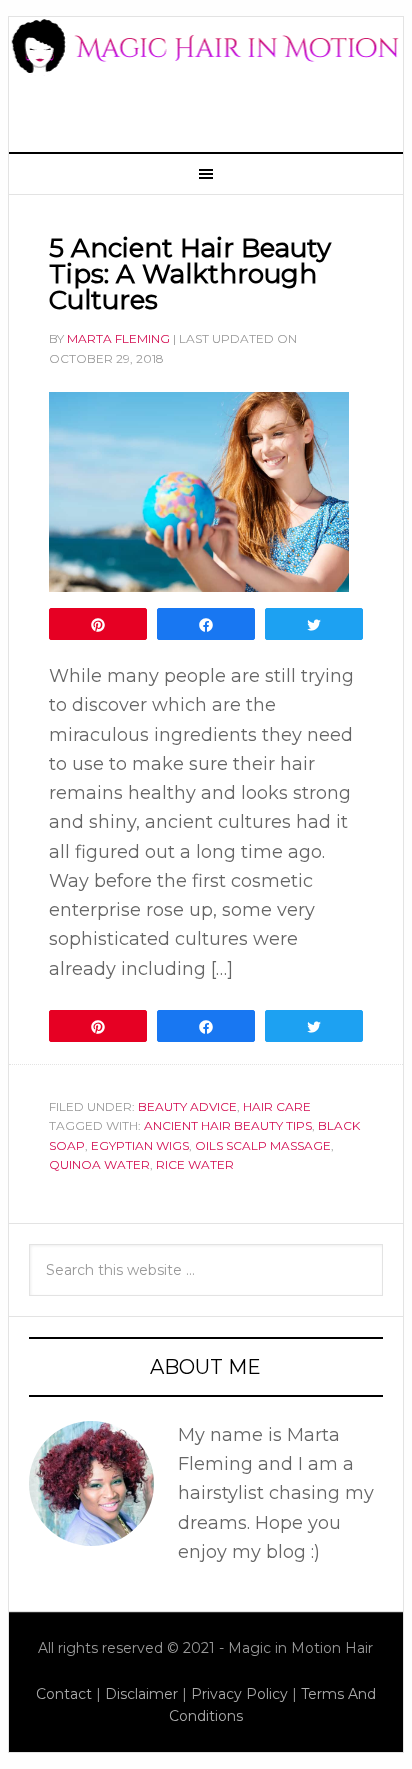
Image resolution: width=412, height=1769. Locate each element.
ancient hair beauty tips (228, 1125)
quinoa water (99, 1164)
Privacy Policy (239, 1694)
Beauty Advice (187, 1106)
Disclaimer (141, 1694)
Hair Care (277, 1106)
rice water (195, 1164)
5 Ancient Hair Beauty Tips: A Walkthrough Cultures (190, 274)
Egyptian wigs (140, 1145)
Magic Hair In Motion (206, 73)
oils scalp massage (263, 1145)
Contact (64, 1694)
